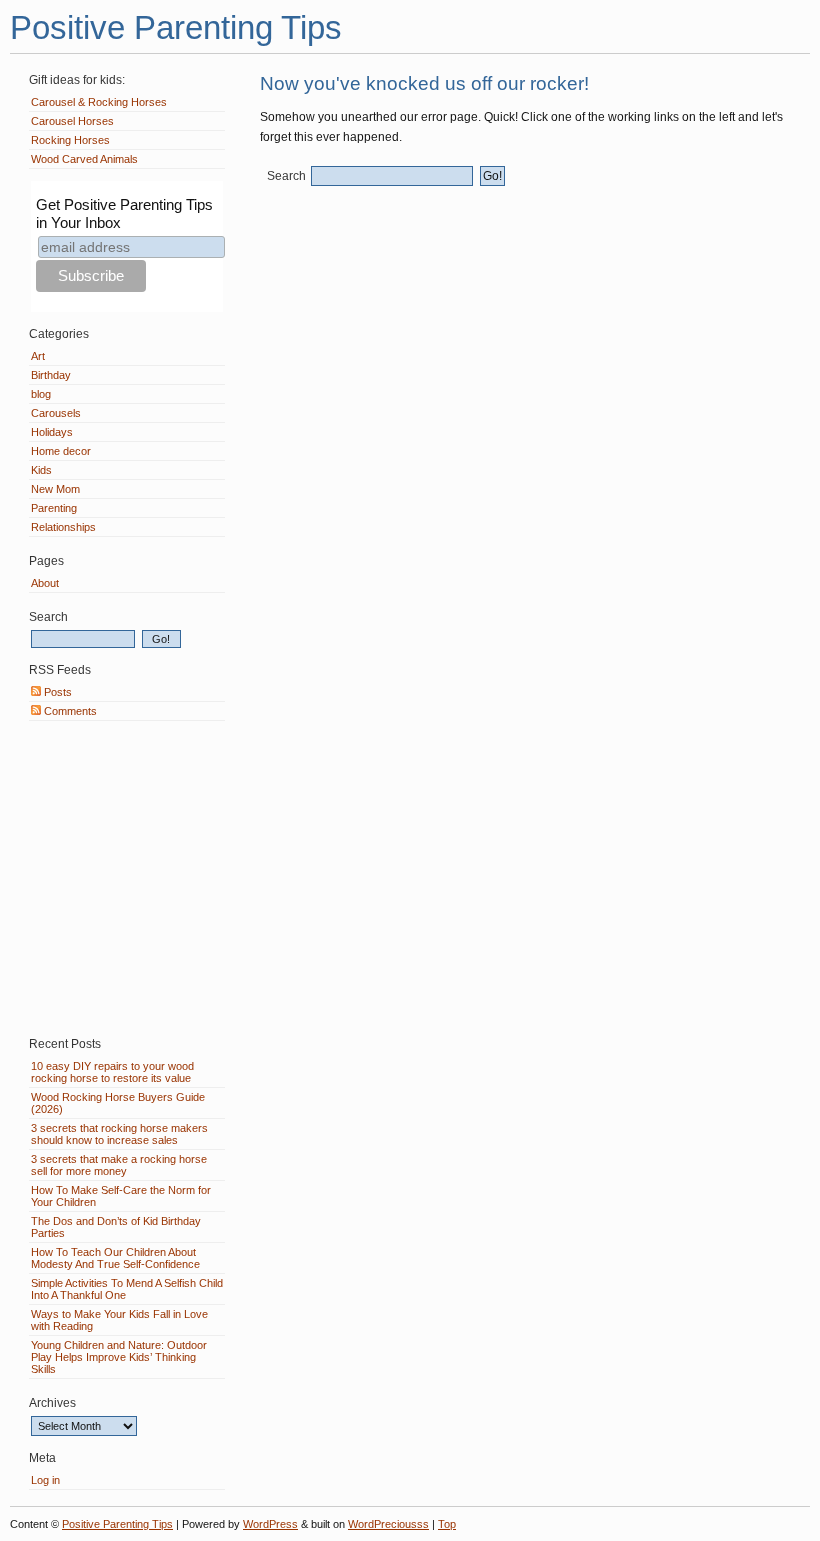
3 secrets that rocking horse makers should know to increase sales (119, 1134)
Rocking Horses (70, 140)
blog (41, 394)
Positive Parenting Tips (176, 27)
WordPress (270, 1524)
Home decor (61, 451)
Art (38, 356)
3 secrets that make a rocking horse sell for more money (119, 1165)
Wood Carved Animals (84, 159)
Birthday (51, 375)
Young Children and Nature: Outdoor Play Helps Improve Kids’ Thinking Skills (119, 1357)
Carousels (56, 413)
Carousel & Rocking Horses (99, 102)
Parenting (54, 508)
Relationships (63, 527)
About (45, 583)
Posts (56, 692)
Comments (69, 711)
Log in (45, 1480)
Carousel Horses (72, 121)
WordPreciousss (388, 1524)
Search (286, 176)
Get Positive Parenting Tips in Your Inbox (124, 213)
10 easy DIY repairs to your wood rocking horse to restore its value (112, 1072)
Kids (41, 470)
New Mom (55, 489)
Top (447, 1524)
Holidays (52, 432)
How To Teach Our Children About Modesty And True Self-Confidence (115, 1258)
